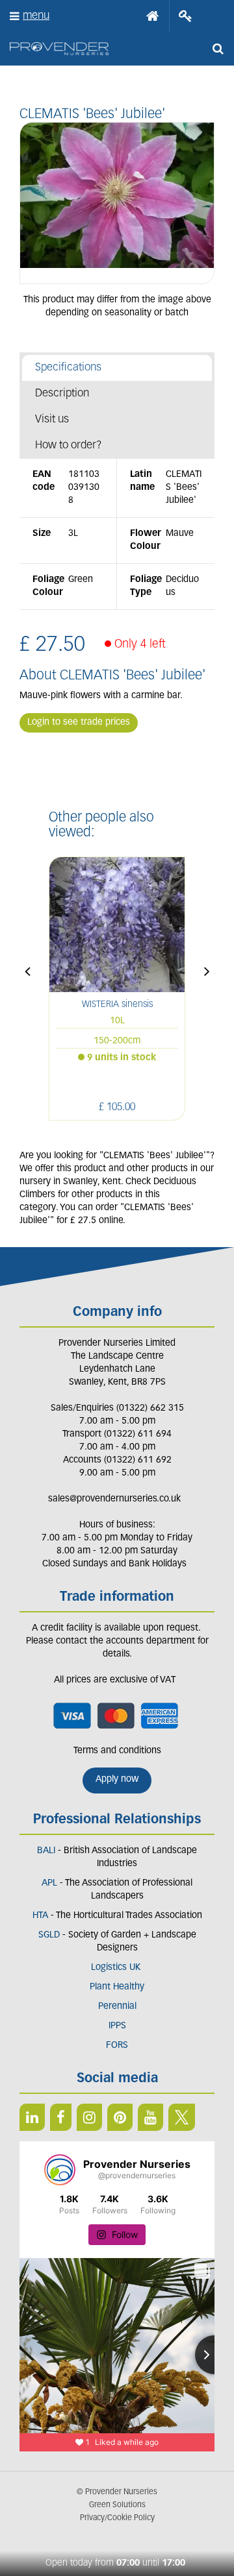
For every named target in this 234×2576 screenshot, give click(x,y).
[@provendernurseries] (60, 2170)
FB (61, 2117)
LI (32, 2117)
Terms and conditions (117, 1751)
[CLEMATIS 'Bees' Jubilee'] (117, 203)
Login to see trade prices (79, 723)
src (218, 49)
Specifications (68, 368)
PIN (120, 2117)
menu (36, 16)
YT (150, 2117)
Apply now (117, 1780)
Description (62, 394)
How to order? (69, 445)
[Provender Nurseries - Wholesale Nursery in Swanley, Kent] (59, 49)
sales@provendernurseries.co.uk (114, 1499)
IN (89, 2117)
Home (153, 16)
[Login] (186, 16)
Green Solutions (117, 2505)
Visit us (52, 419)
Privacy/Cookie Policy (117, 2518)
